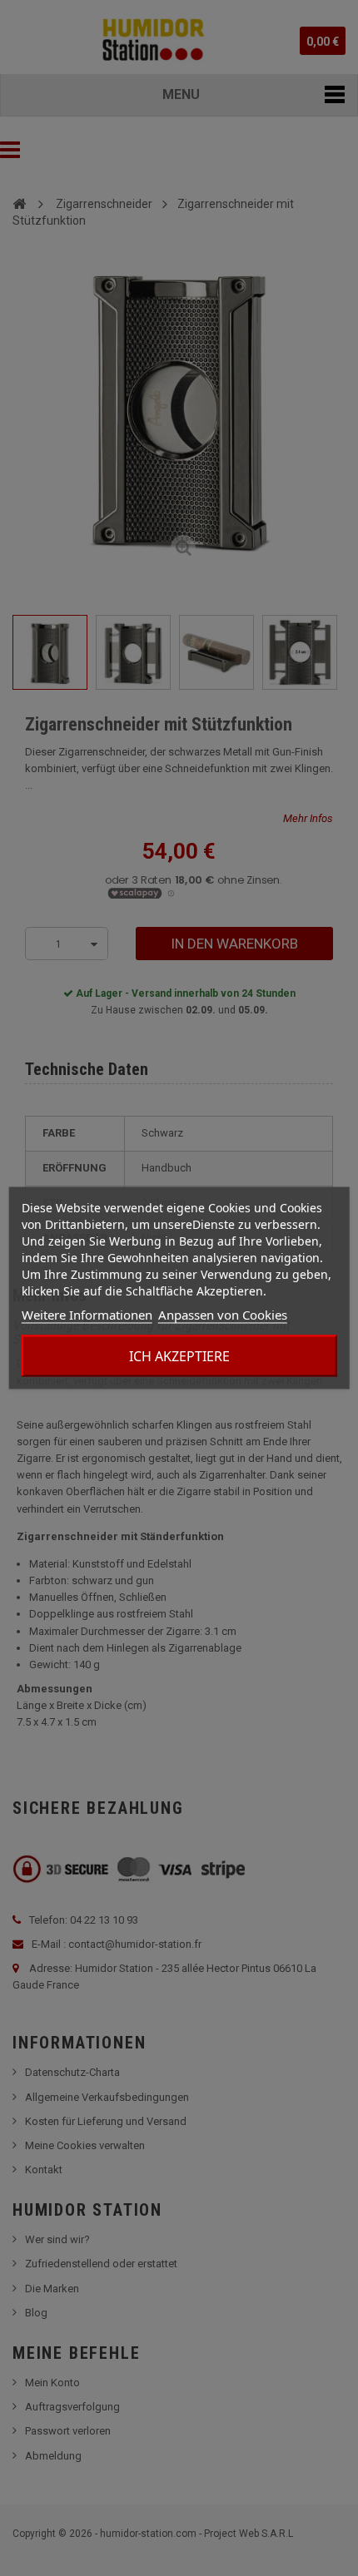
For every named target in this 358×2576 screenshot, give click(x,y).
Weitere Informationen (87, 1315)
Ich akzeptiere (179, 1356)
